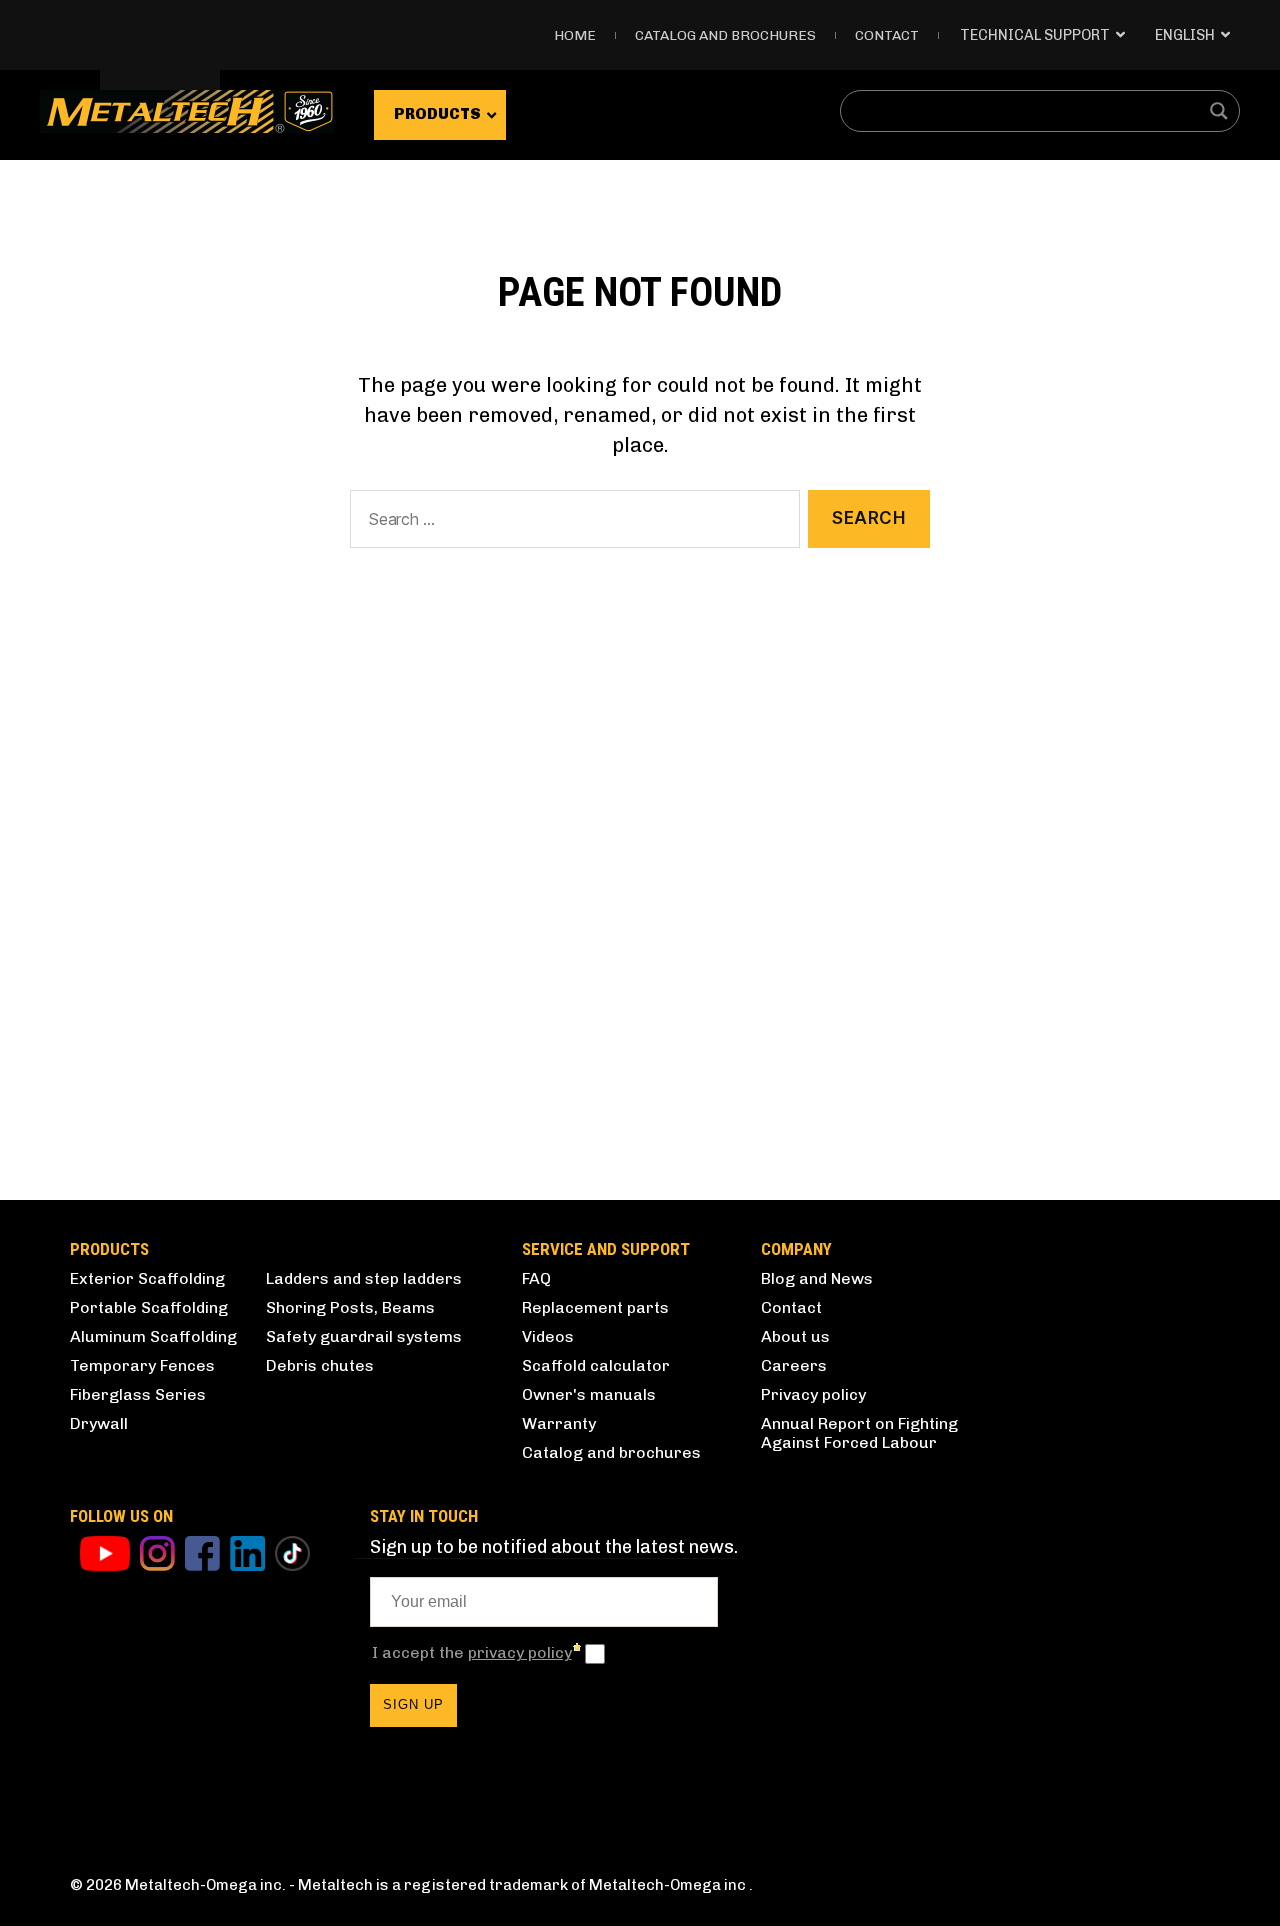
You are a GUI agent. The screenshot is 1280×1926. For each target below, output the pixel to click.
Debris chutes (320, 1365)
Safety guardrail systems (364, 1336)
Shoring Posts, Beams (350, 1307)
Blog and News (817, 1278)
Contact (887, 35)
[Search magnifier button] (1219, 111)
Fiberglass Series (138, 1394)
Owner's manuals (589, 1394)
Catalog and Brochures (725, 35)
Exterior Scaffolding (147, 1278)
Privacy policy (813, 1394)
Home (575, 35)
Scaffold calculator (596, 1365)
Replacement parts (595, 1307)
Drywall (99, 1423)
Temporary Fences (142, 1365)
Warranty (559, 1423)
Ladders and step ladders (364, 1278)
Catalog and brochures (611, 1452)
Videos (548, 1336)
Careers (794, 1365)
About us (795, 1336)
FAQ (536, 1278)
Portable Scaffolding (149, 1307)
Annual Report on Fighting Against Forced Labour (859, 1433)
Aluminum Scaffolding (153, 1336)
